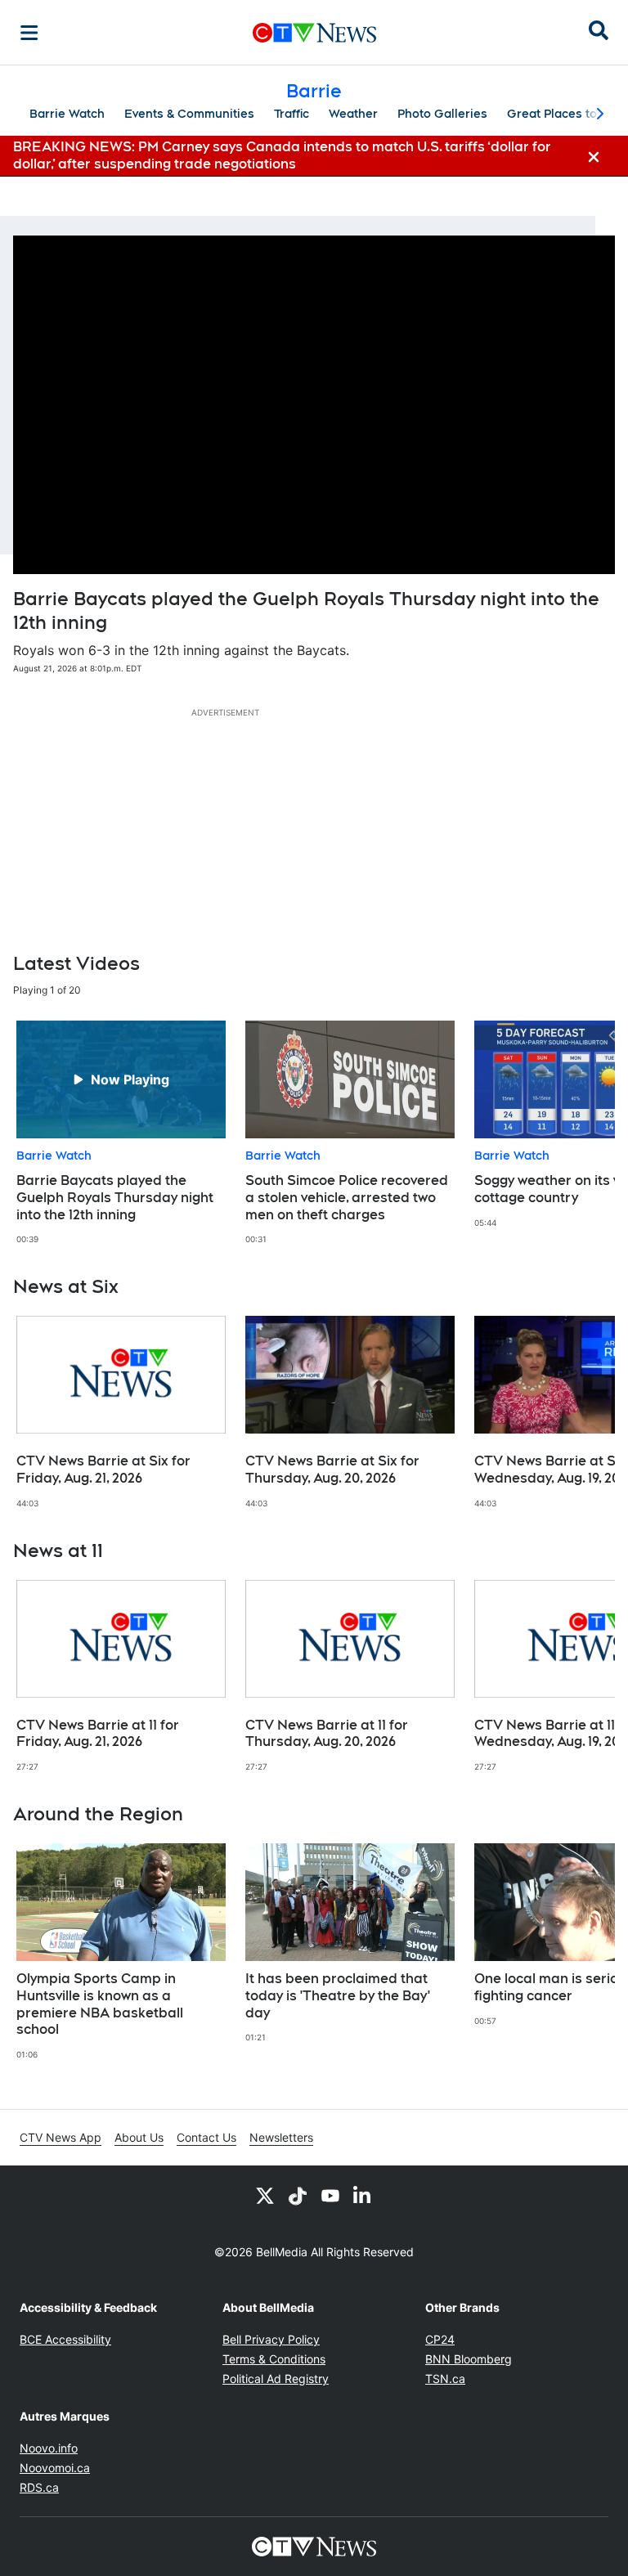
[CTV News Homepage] (314, 33)
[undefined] (121, 1133)
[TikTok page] (298, 2195)
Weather (353, 114)
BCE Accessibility (65, 2339)
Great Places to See (565, 114)
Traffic (292, 114)
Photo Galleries (442, 114)
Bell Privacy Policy (271, 2339)
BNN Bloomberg (469, 2359)
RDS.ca (39, 2487)
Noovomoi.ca (55, 2468)
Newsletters (281, 2137)
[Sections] (29, 33)
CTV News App (61, 2137)
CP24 (440, 2339)
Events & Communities (189, 114)
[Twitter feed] (265, 2195)
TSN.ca (445, 2379)
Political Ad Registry (276, 2379)
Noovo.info (49, 2448)
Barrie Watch (67, 114)
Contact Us (206, 2137)
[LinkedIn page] (363, 2195)
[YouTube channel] (330, 2195)
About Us (139, 2137)
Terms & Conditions (274, 2359)
